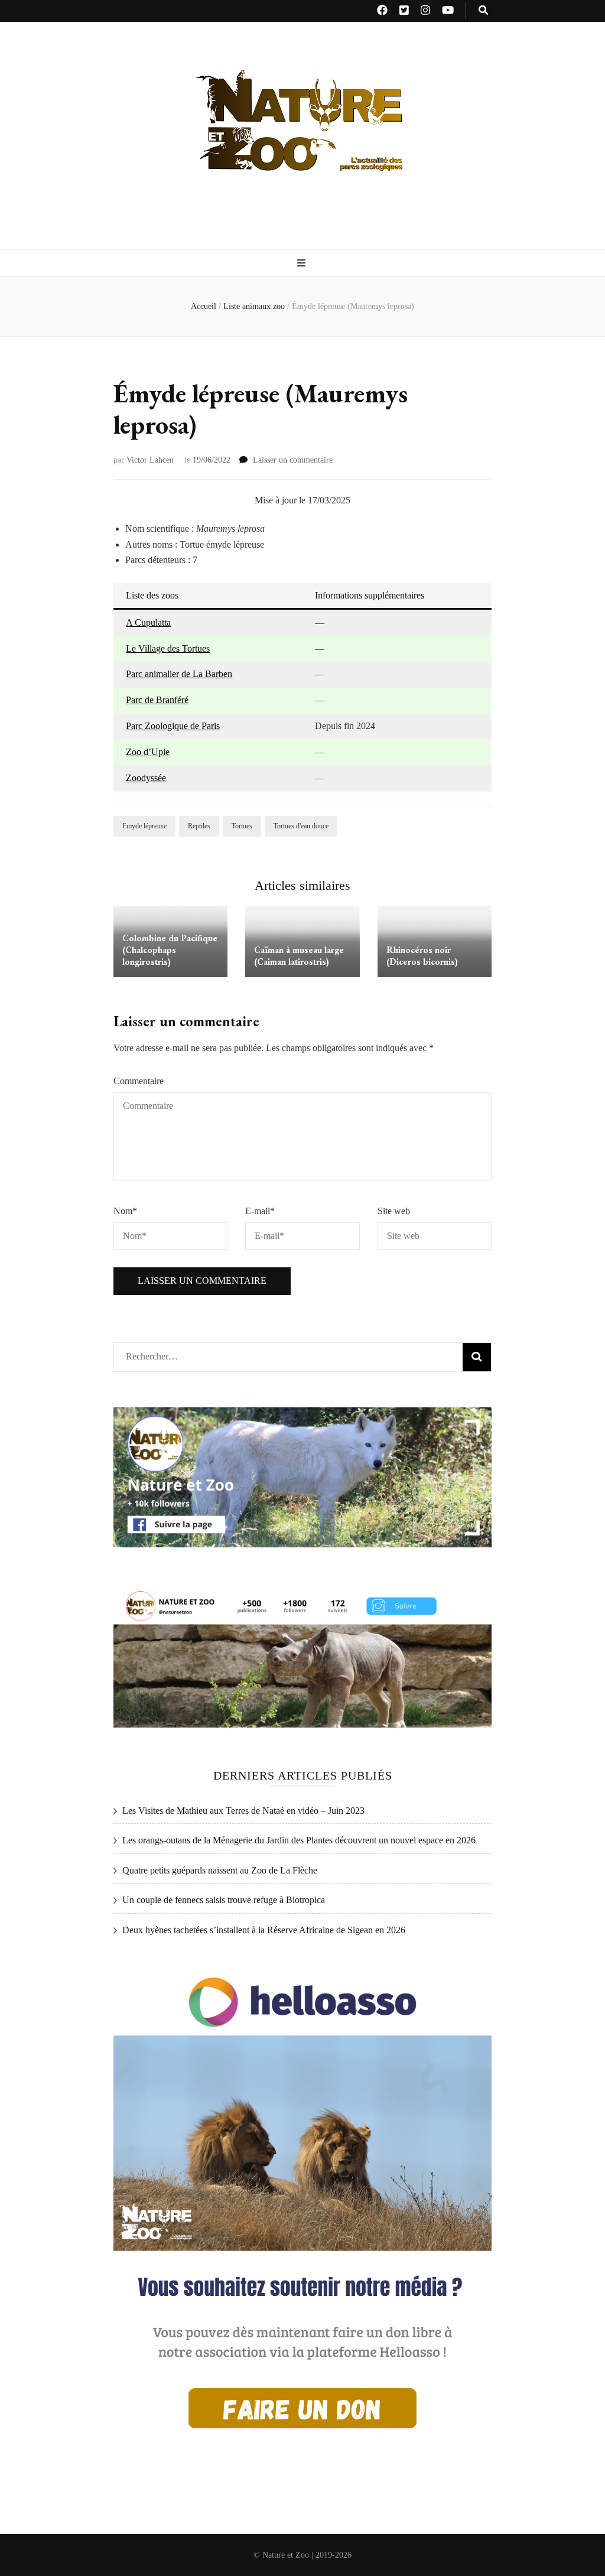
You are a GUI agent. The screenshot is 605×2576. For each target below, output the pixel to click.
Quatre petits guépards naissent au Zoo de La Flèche (220, 1870)
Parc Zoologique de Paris (173, 726)
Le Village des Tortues (168, 648)
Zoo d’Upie (148, 752)
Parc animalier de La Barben (179, 674)
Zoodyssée (146, 778)
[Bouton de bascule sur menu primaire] (303, 264)
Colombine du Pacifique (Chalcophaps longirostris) (170, 950)
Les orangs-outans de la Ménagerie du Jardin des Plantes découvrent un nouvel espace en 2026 (299, 1840)
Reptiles (199, 826)
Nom (125, 1211)
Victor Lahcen (150, 460)
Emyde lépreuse (144, 826)
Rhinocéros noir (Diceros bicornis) (422, 956)
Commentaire (139, 1081)
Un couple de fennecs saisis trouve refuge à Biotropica (224, 1900)
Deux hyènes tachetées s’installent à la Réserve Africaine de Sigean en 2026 (264, 1930)
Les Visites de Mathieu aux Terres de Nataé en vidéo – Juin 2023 (243, 1811)
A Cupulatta (148, 622)
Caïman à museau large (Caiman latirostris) (299, 956)
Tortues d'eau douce (301, 826)
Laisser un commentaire (293, 460)
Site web (394, 1211)
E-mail (260, 1211)
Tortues (242, 826)
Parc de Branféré (157, 700)
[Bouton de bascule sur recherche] (483, 11)
